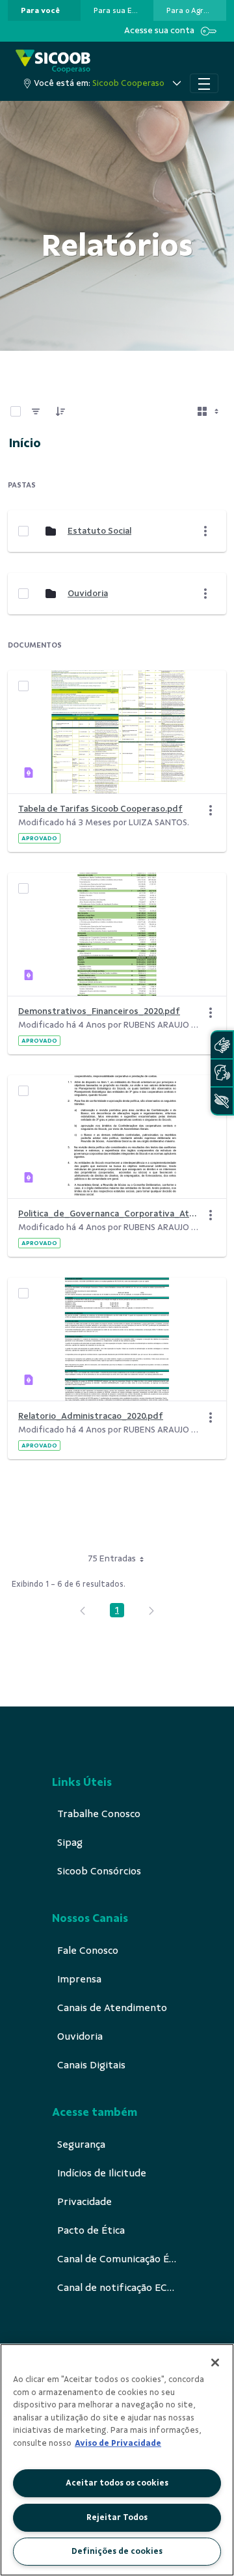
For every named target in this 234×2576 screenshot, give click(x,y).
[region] (117, 2460)
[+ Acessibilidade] (222, 1101)
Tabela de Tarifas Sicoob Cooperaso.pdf (100, 809)
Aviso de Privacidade (118, 2443)
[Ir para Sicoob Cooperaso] (53, 62)
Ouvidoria (88, 593)
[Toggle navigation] (204, 83)
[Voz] (222, 1073)
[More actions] (205, 531)
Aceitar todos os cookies (117, 2483)
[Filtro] (36, 411)
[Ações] (211, 810)
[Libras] (222, 1045)
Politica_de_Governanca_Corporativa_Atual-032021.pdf (109, 1213)
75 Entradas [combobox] (112, 1558)
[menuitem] (40, 10)
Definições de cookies (117, 2551)
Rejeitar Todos (117, 2517)
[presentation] (44, 10)
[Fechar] (215, 2363)
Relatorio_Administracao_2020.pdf (91, 1416)
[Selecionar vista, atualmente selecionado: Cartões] (209, 411)
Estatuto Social (99, 531)
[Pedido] (60, 411)
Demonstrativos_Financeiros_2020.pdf (99, 1011)
